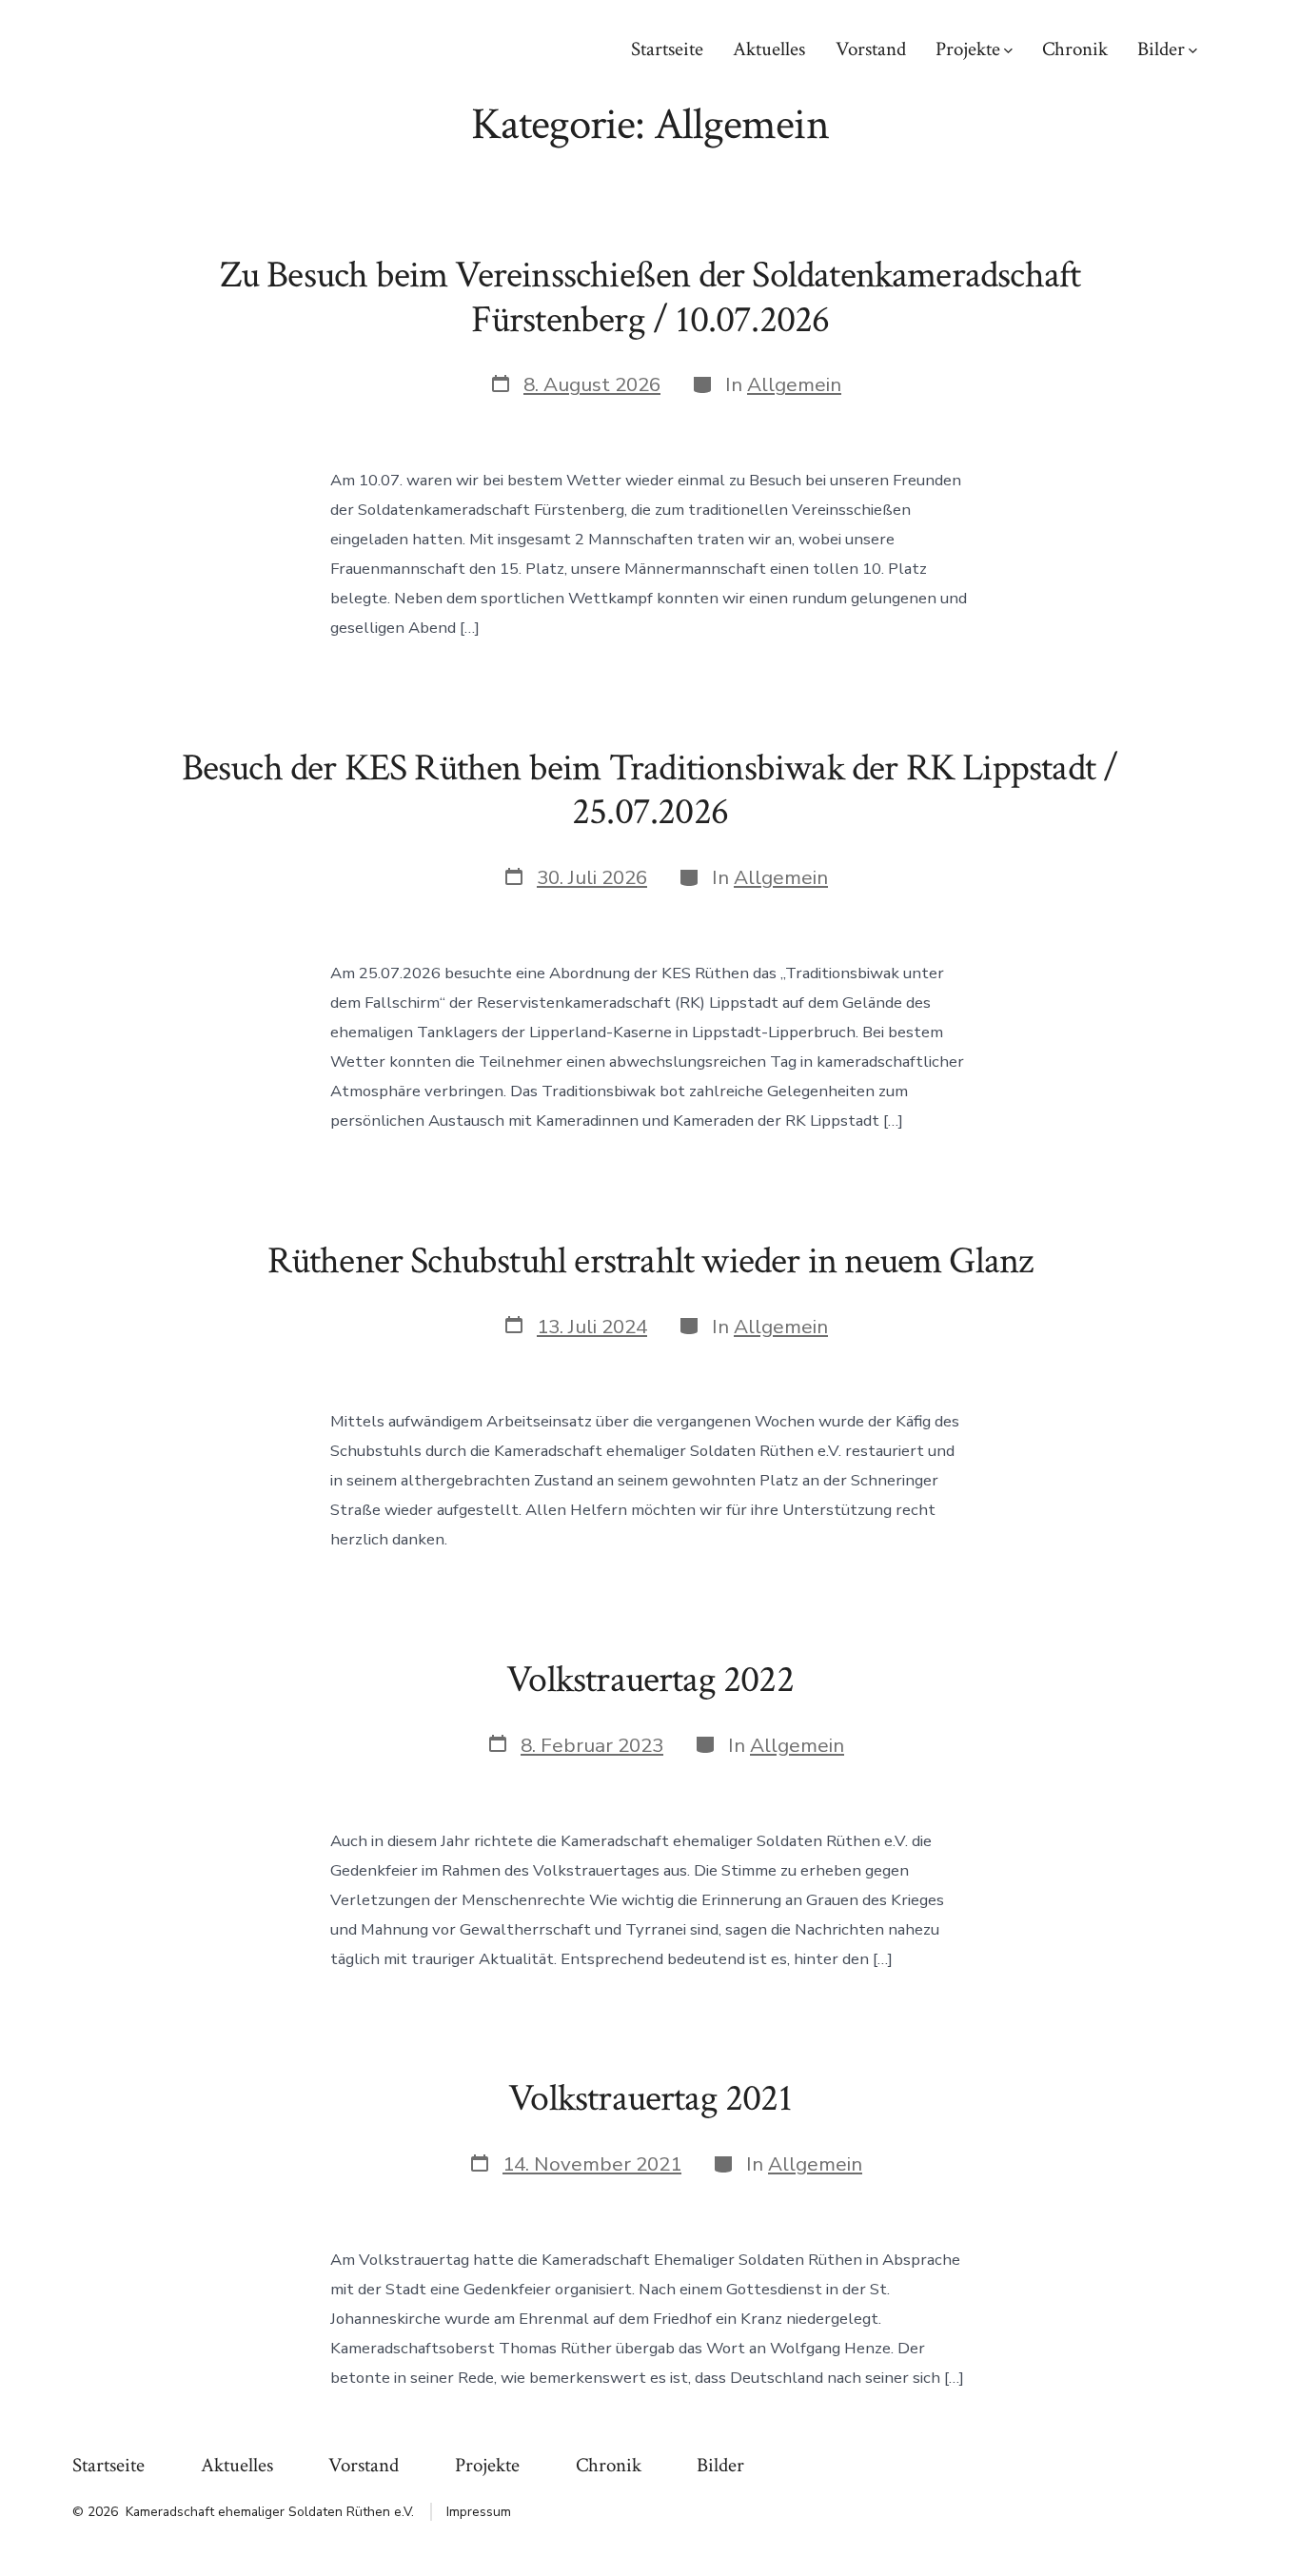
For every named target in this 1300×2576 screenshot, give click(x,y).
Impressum (479, 2512)
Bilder (1161, 49)
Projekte (968, 49)
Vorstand (871, 49)
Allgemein (794, 384)
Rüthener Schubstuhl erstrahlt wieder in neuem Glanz (650, 1261)
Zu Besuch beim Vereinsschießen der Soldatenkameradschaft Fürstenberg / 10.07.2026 (650, 297)
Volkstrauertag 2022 (650, 1680)
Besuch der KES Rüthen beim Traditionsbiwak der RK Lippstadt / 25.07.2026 (650, 790)
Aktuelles (769, 49)
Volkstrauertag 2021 (650, 2098)
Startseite (667, 49)
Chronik (1075, 49)
